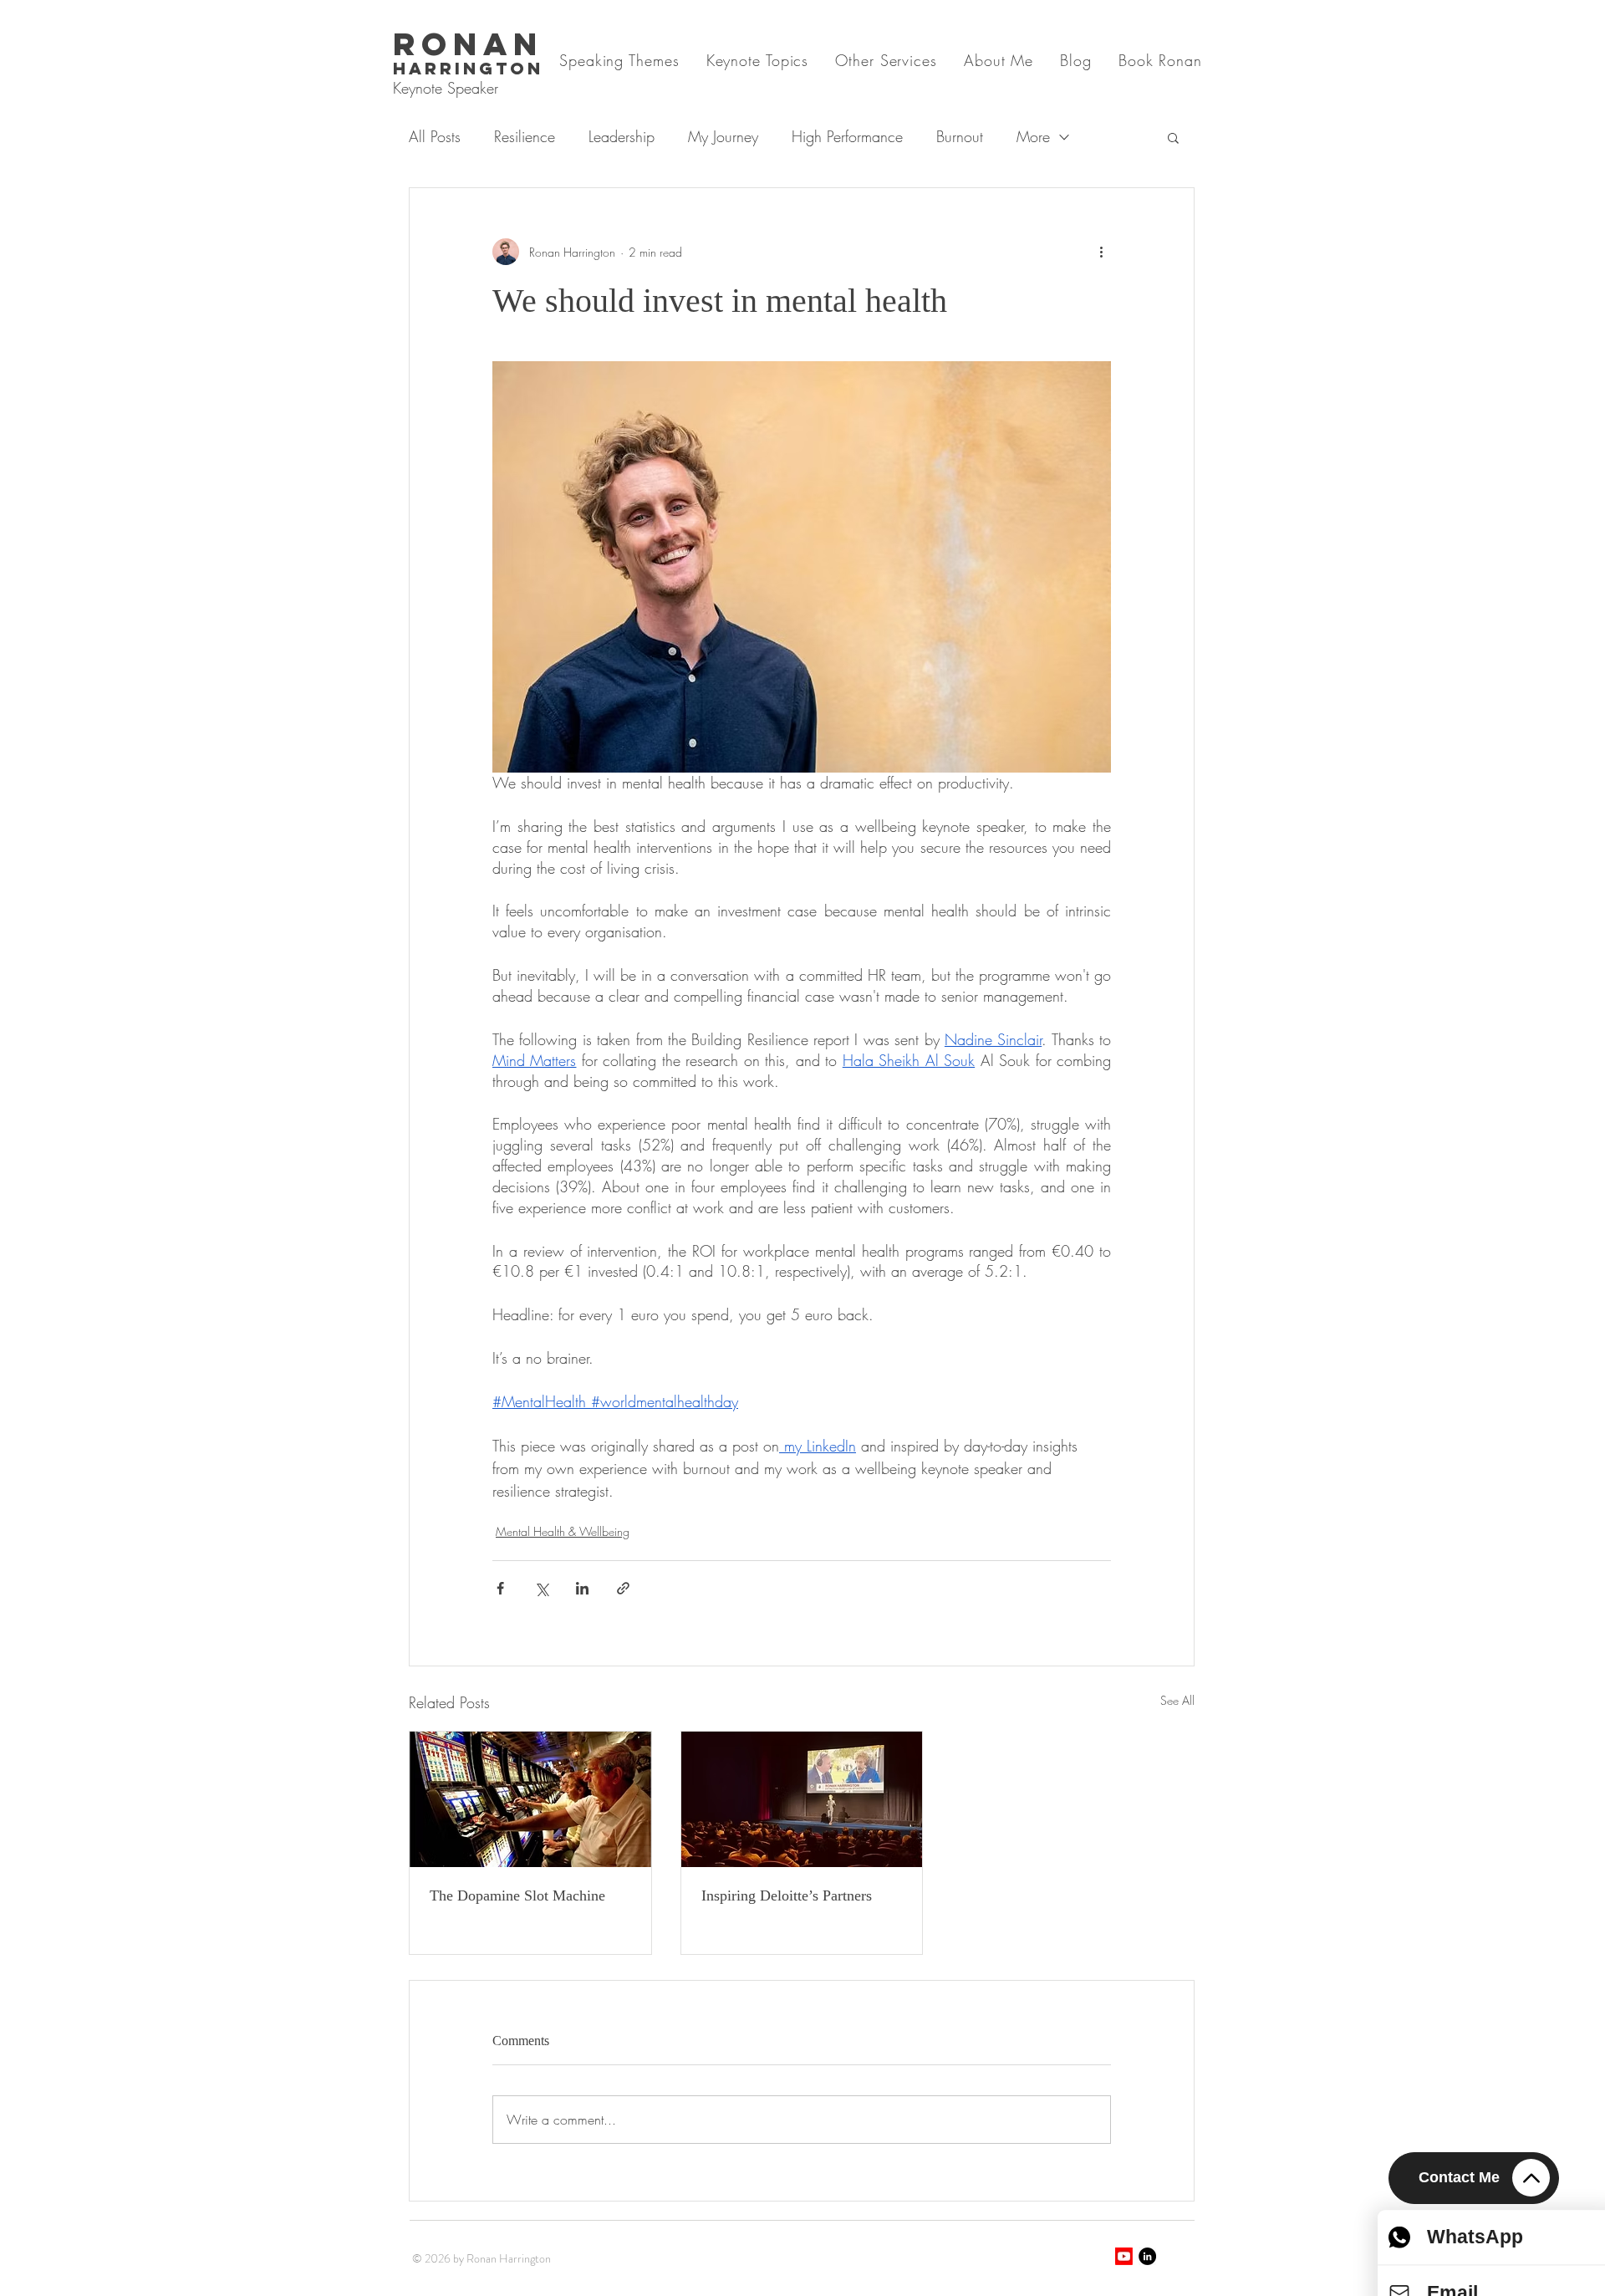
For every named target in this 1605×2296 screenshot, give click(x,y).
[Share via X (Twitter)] (541, 1588)
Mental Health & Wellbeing (563, 1531)
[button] (1173, 137)
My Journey (723, 136)
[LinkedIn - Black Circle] (1147, 2256)
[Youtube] (1124, 2256)
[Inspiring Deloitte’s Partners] (802, 1799)
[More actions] (1101, 252)
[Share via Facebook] (500, 1588)
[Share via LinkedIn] (582, 1588)
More (1033, 136)
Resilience (525, 136)
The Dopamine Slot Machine (517, 1895)
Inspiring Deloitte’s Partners (787, 1895)
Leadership (622, 136)
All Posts (435, 136)
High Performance (847, 136)
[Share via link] (623, 1588)
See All (1177, 1700)
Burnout (960, 136)
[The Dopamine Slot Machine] (530, 1799)
